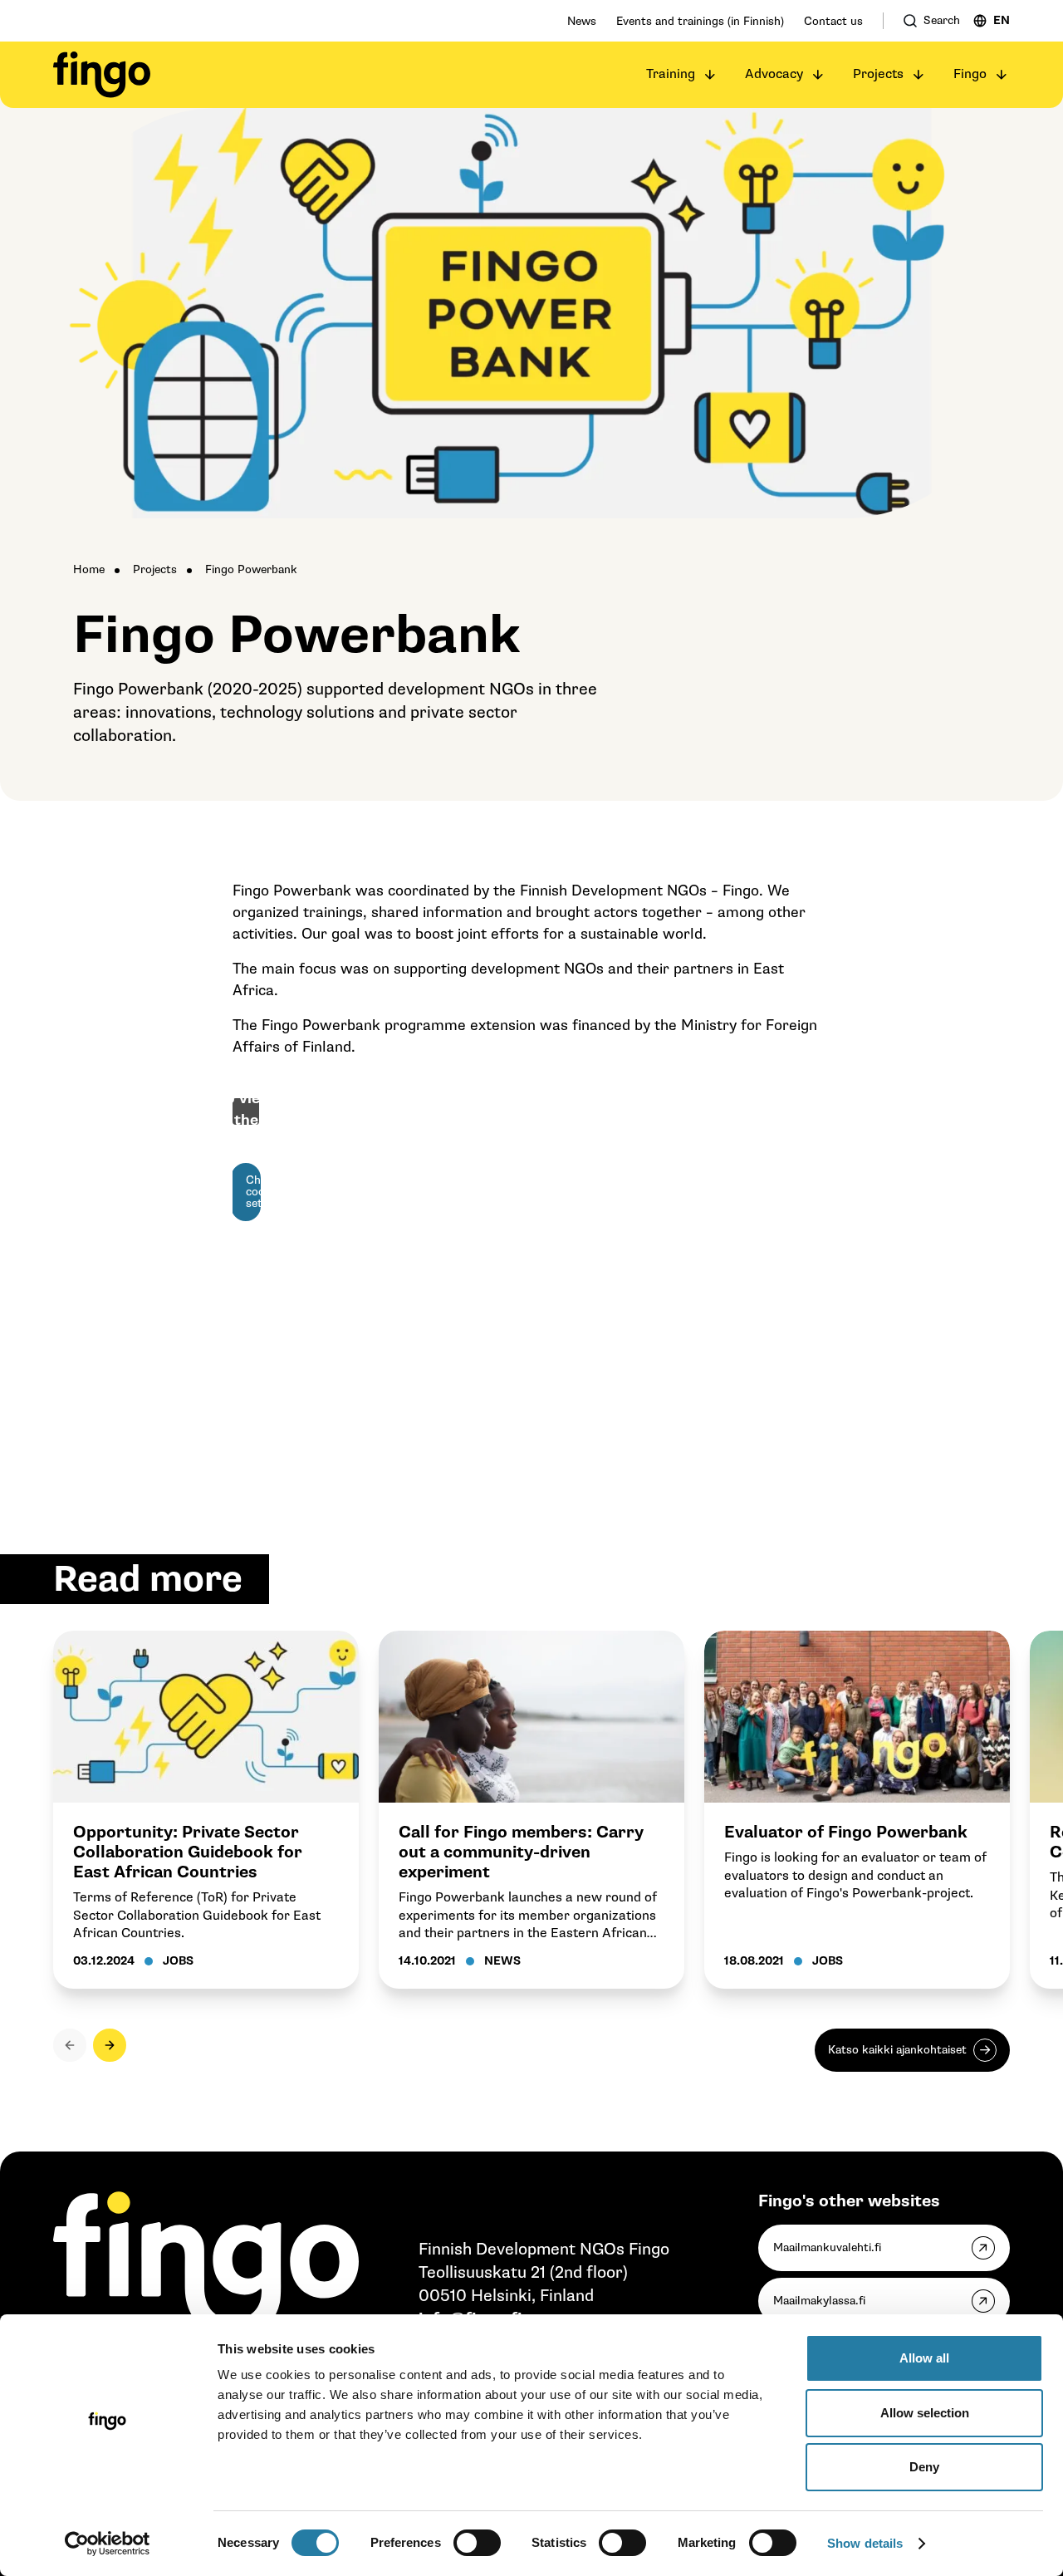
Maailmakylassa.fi (819, 2301)
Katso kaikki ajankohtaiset (897, 2050)
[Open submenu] (710, 75)
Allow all (924, 2358)
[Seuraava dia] (110, 2045)
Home (89, 569)
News (582, 21)
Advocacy (774, 74)
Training (671, 74)
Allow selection (925, 2413)
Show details (865, 2543)
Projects (878, 74)
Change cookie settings (253, 1192)
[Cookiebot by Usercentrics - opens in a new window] (108, 2544)
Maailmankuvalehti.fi (827, 2247)
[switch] (477, 2543)
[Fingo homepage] (102, 75)
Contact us (833, 21)
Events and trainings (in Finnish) (700, 21)
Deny (924, 2467)
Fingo (970, 74)
